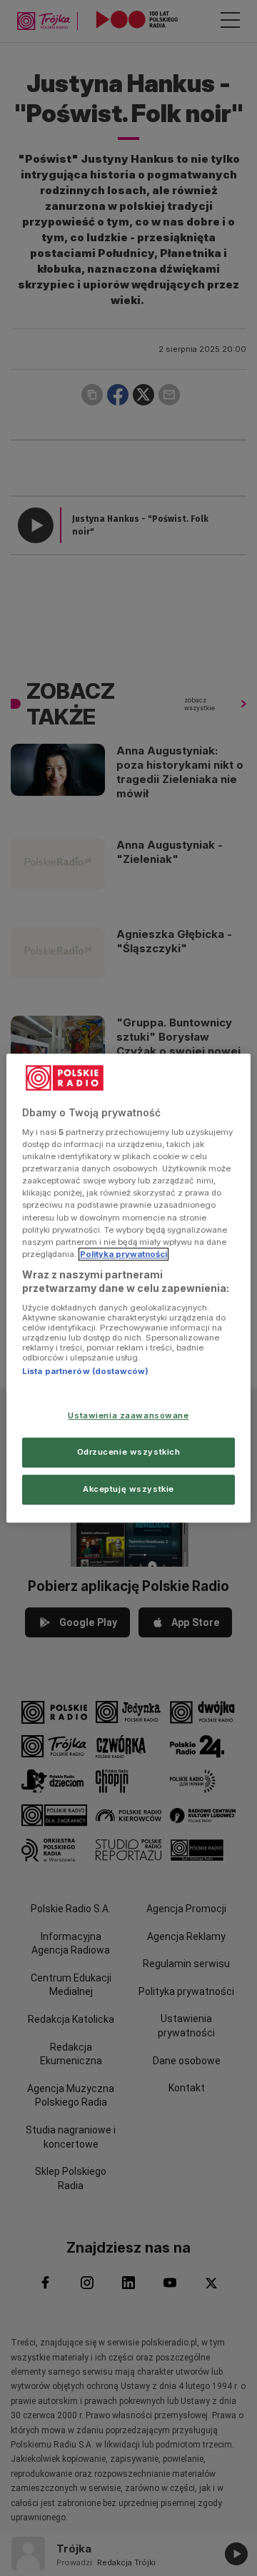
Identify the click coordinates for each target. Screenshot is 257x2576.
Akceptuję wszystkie (128, 1489)
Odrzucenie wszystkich (129, 1452)
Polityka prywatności (124, 1254)
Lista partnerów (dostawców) (85, 1371)
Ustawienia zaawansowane (128, 1416)
